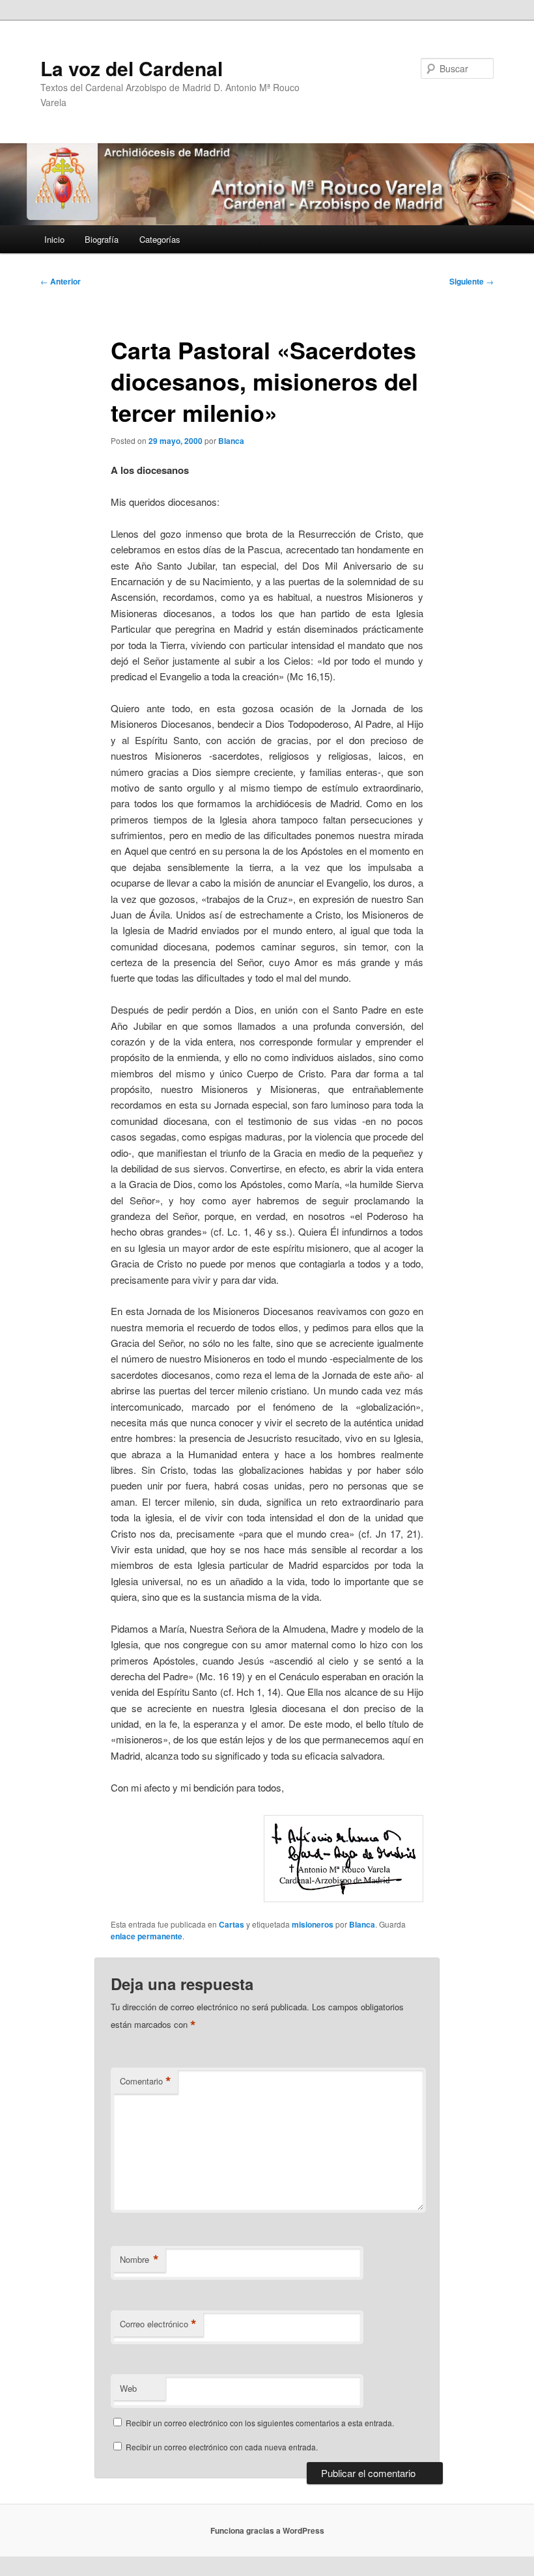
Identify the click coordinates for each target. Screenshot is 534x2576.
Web (128, 2388)
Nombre (139, 2260)
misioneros (313, 1924)
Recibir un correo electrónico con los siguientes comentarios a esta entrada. (260, 2423)
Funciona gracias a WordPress (267, 2530)
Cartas (232, 1924)
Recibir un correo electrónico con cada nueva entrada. (222, 2447)
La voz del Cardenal (132, 68)
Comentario (146, 2081)
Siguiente (471, 281)
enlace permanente (147, 1936)
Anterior (61, 281)
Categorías (160, 239)
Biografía (102, 239)
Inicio (54, 239)
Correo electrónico (158, 2324)
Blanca (231, 441)
